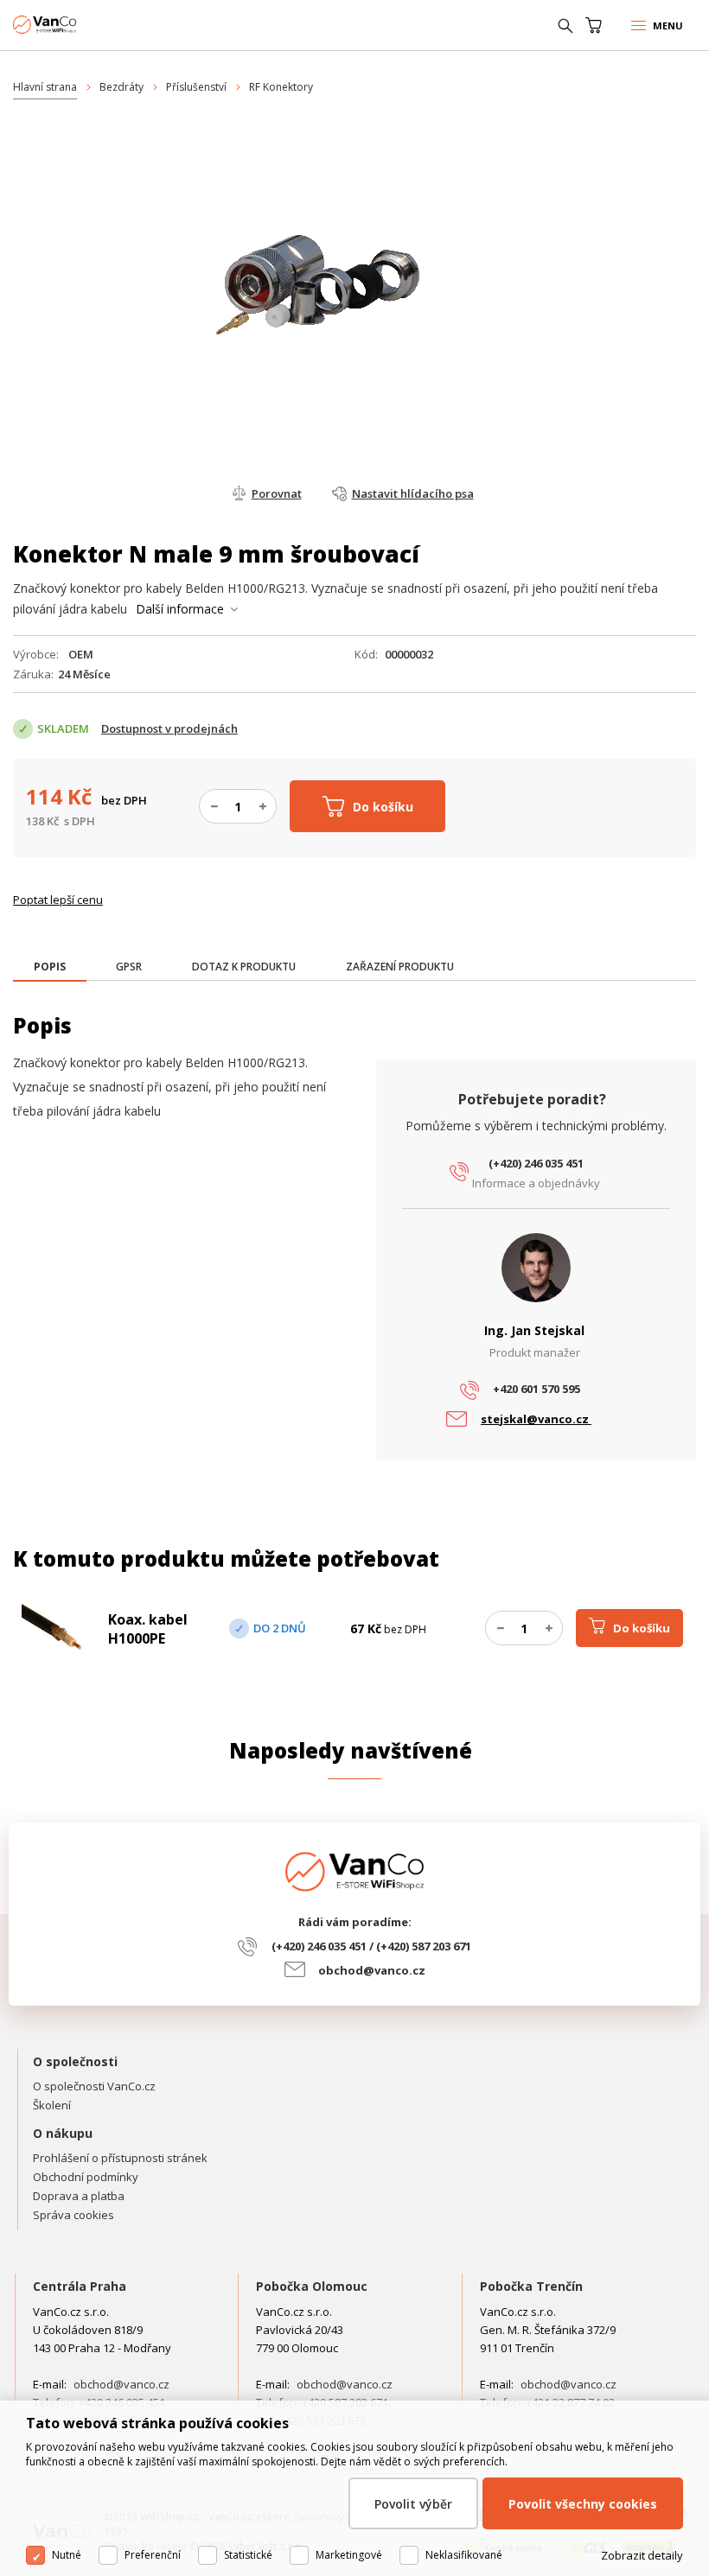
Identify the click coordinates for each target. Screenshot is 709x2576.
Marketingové (349, 2555)
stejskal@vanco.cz (536, 1419)
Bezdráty (121, 87)
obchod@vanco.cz (372, 1970)
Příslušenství (196, 87)
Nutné (67, 2555)
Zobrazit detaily (642, 2555)
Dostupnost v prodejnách (169, 728)
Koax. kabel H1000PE (148, 1629)
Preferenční (153, 2555)
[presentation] (50, 967)
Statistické (248, 2555)
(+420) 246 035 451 (536, 1163)
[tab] (50, 968)
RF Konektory (281, 87)
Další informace (180, 609)
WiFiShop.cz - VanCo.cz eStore (78, 25)
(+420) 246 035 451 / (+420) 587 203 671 (371, 1946)
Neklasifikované (464, 2555)
